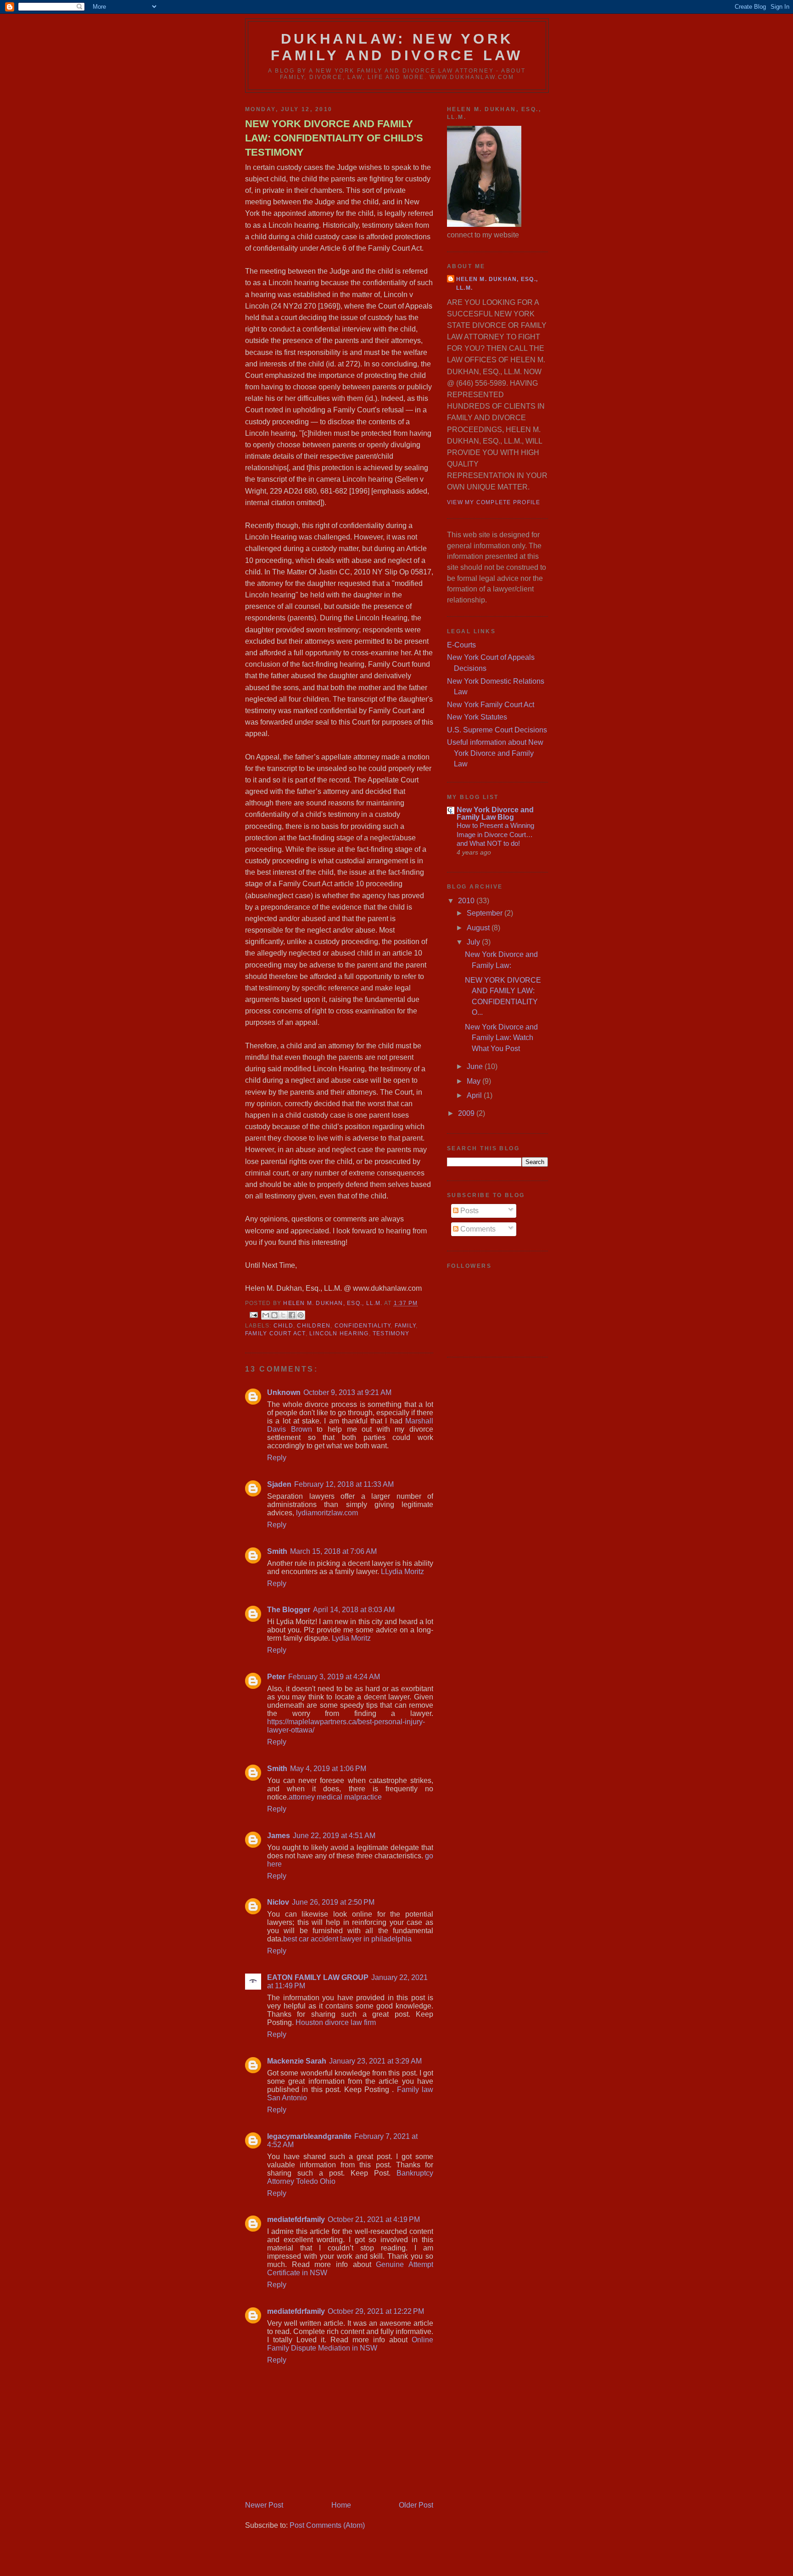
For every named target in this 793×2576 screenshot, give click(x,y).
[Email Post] (253, 1314)
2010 (467, 901)
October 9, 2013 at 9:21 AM (347, 1392)
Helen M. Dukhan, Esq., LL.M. (497, 284)
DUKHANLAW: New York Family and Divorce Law (397, 47)
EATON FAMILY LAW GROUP (318, 1977)
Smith (277, 1551)
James (279, 1836)
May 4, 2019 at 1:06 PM (328, 1769)
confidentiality (363, 1326)
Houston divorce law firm (336, 2022)
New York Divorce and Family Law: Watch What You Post (501, 1038)
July (474, 942)
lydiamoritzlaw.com (327, 1513)
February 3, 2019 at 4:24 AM (334, 1677)
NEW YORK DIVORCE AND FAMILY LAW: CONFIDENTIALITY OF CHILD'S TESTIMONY (334, 138)
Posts (469, 1211)
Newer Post (264, 2505)
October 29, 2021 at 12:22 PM (376, 2311)
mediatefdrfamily (296, 2219)
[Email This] (266, 1315)
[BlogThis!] (274, 1315)
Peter (276, 1677)
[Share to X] (283, 1315)
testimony (391, 1333)
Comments (477, 1229)
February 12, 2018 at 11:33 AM (344, 1484)
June (476, 1066)
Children (314, 1326)
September (486, 913)
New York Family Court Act (491, 705)
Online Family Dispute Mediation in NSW (350, 2344)
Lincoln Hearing (339, 1333)
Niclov (278, 1902)
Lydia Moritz (351, 1638)
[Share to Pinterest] (301, 1315)
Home (341, 2505)
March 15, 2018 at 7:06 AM (333, 1551)
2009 (467, 1113)
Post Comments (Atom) (327, 2525)
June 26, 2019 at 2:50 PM (333, 1902)
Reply (277, 1458)
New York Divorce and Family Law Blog (495, 813)
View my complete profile (494, 502)
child (283, 1326)
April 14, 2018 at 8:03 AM (354, 1610)
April (475, 1095)
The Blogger (289, 1610)
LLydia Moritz (402, 1572)
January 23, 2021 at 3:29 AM (375, 2061)
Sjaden (279, 1484)
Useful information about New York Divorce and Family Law (495, 753)
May (475, 1081)
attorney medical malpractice (335, 1797)
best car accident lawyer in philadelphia (347, 1939)
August (479, 928)
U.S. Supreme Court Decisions (497, 730)
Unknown (284, 1392)
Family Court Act (275, 1333)
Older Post (416, 2505)
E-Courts (461, 645)
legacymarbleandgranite (309, 2136)
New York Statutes (477, 717)
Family (405, 1326)
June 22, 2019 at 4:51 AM (334, 1836)
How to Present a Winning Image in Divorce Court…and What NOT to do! (495, 834)
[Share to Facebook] (292, 1315)
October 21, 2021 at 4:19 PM (374, 2219)
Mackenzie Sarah (297, 2061)
